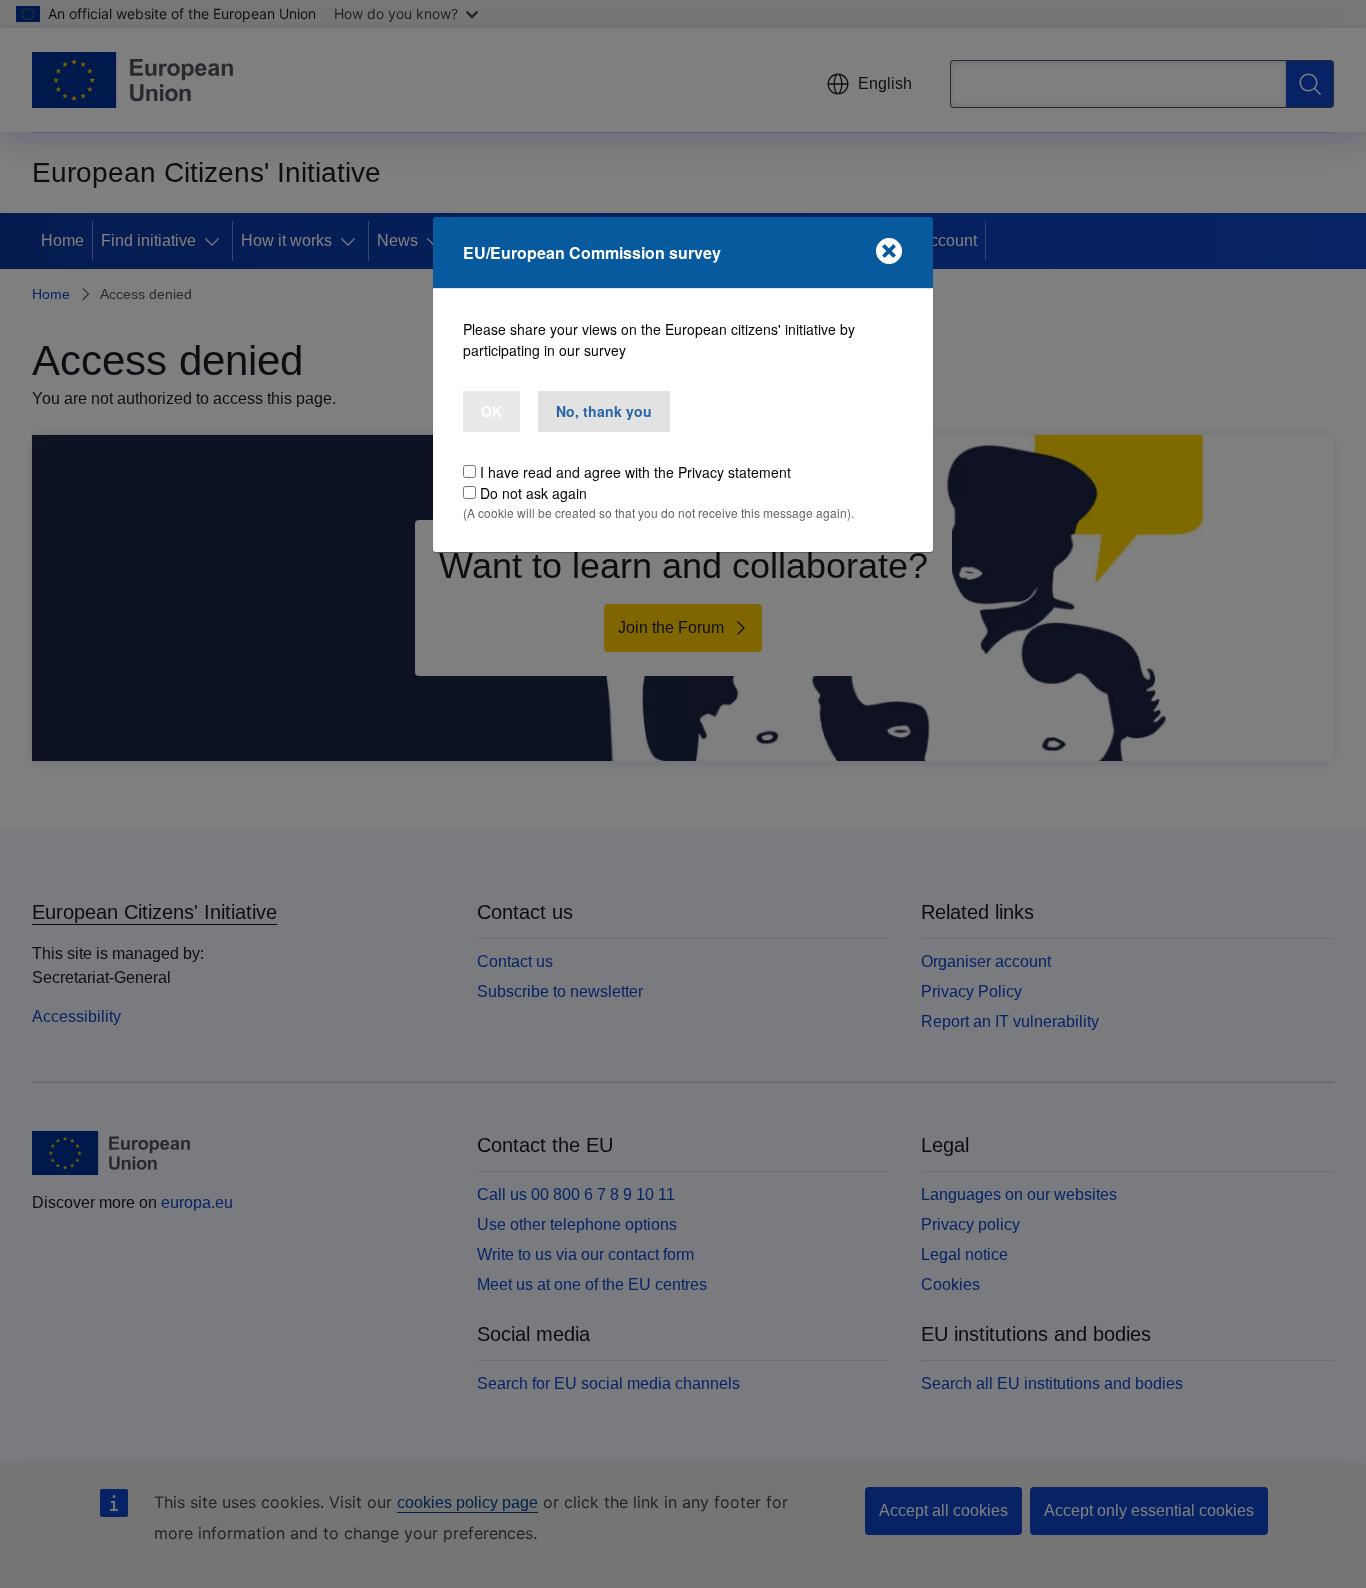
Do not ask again (533, 493)
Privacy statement (734, 472)
